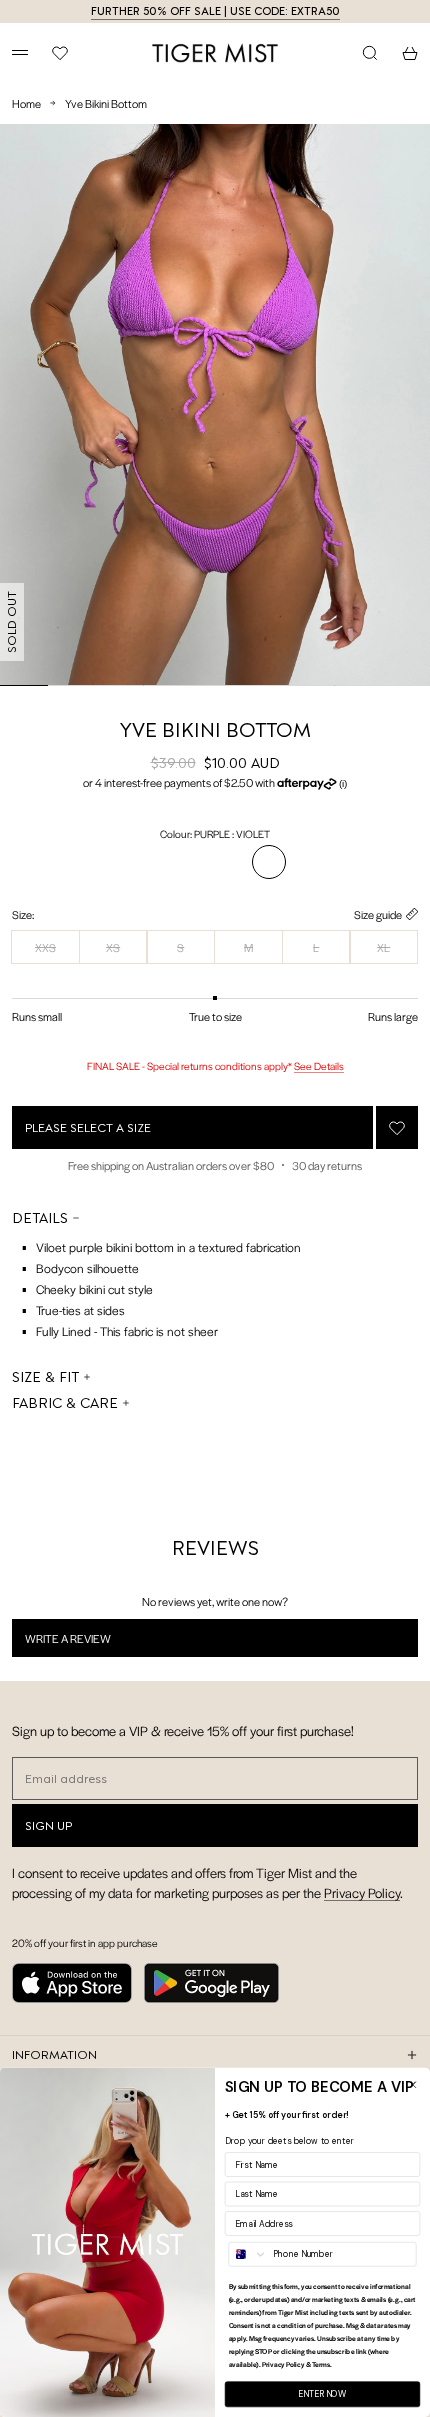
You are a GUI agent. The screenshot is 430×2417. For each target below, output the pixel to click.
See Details (319, 1065)
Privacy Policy (362, 1892)
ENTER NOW (322, 2394)
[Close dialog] (412, 2084)
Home (26, 103)
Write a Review (93, 1643)
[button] (215, 783)
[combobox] (248, 2254)
